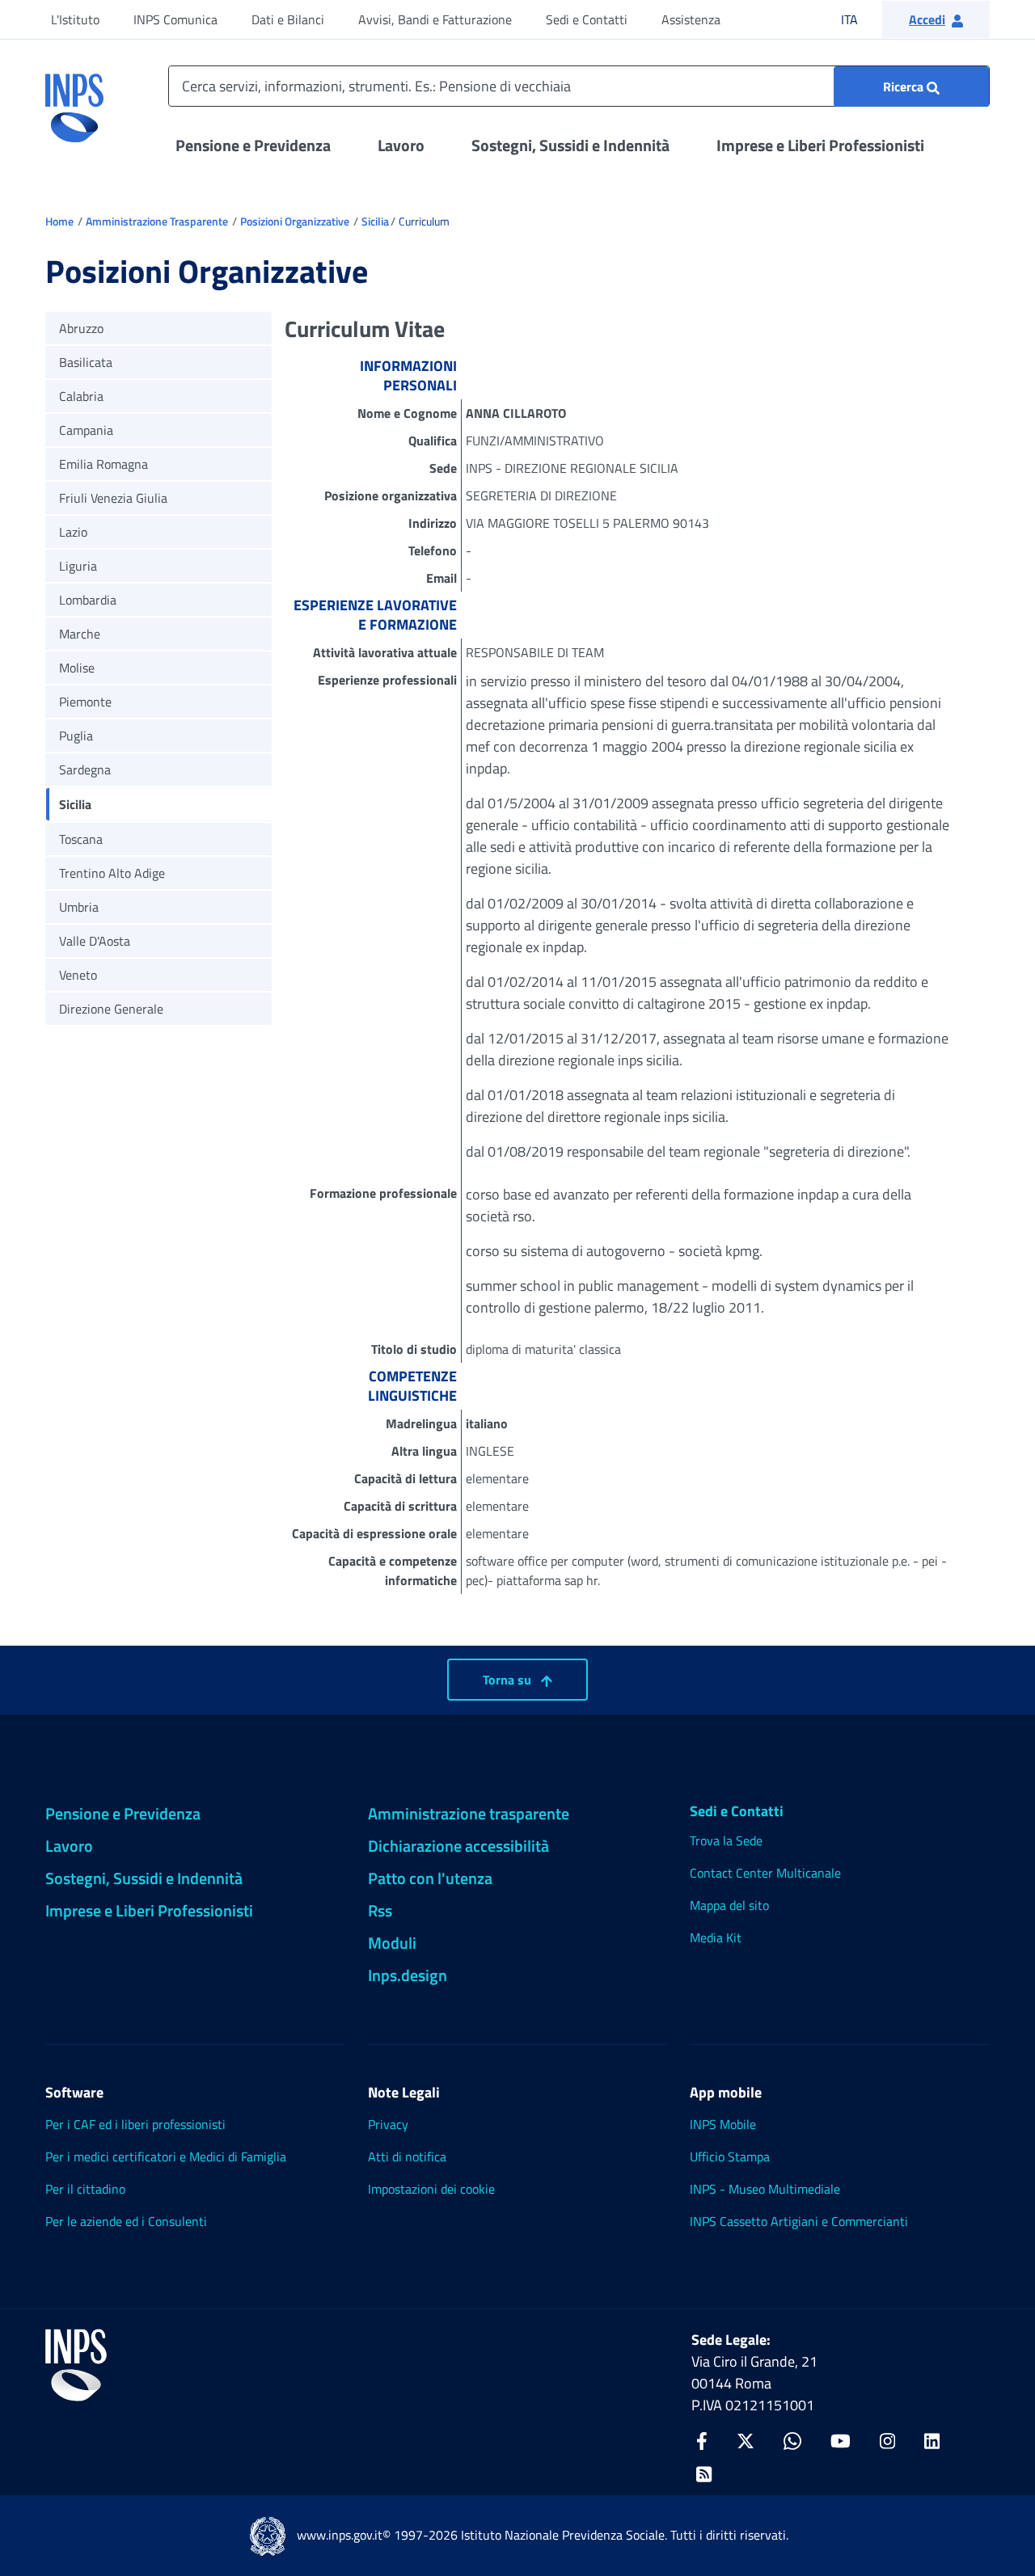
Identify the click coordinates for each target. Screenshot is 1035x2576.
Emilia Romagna (103, 464)
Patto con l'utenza (430, 1878)
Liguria (78, 566)
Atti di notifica (407, 2157)
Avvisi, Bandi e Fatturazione (435, 19)
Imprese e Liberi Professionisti (820, 145)
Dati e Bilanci (288, 19)
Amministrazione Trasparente (157, 221)
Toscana (81, 839)
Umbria (79, 907)
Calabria (81, 396)
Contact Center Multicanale (765, 1873)
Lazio (73, 532)
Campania (86, 430)
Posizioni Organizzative (295, 221)
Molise (77, 668)
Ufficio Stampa (730, 2157)
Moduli (392, 1943)
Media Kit (716, 1937)
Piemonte (85, 702)
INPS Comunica (175, 19)
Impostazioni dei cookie (431, 2189)
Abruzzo (81, 328)
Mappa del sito (729, 1905)
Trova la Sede (726, 1840)
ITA (860, 19)
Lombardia (88, 600)
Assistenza (691, 19)
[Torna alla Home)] (76, 2365)
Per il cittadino (85, 2189)
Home (59, 221)
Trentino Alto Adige (112, 873)
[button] (936, 19)
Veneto (78, 975)
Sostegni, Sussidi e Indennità (570, 145)
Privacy (388, 2124)
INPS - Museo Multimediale (765, 2189)
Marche (80, 634)
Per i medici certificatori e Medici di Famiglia (166, 2157)
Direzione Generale (111, 1009)
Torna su (509, 1680)
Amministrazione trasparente (469, 1813)
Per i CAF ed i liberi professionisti (135, 2124)
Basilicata (86, 362)
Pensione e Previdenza (253, 145)
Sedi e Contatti (587, 19)
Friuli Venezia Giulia (113, 498)
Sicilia (375, 221)
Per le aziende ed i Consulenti (126, 2221)
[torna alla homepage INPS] (74, 102)
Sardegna (85, 769)
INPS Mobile (723, 2124)
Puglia (76, 736)
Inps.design (408, 1975)
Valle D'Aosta (95, 941)
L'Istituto (75, 19)
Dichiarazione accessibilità (458, 1846)
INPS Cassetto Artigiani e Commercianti (799, 2221)
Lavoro (401, 145)
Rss (380, 1910)
